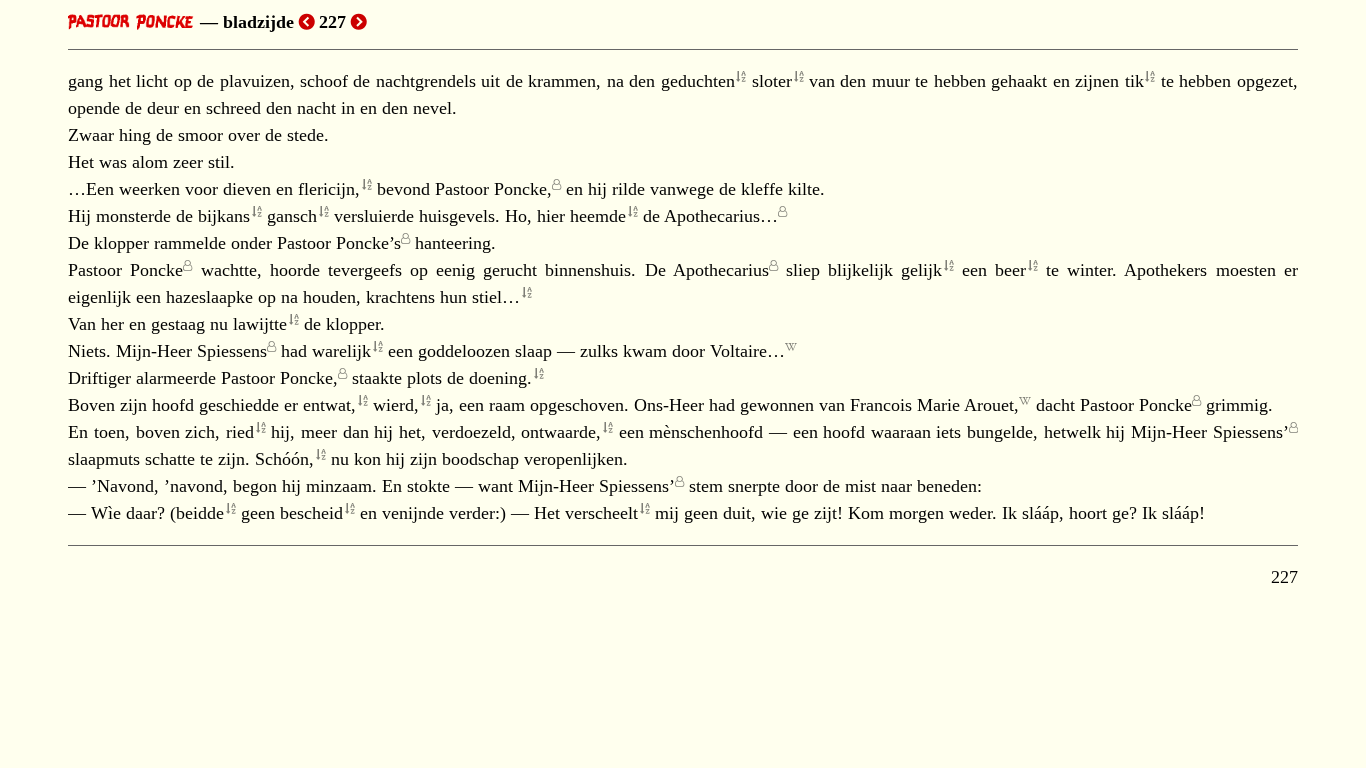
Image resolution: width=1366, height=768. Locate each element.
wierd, (396, 405)
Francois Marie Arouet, (934, 405)
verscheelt (601, 513)
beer (1010, 270)
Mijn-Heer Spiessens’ (1210, 432)
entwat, (329, 405)
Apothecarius (721, 270)
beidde (200, 513)
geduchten (698, 81)
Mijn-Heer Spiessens (191, 351)
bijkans (224, 216)
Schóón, (284, 459)
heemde (598, 216)
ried (240, 432)
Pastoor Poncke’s (339, 243)
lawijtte (260, 324)
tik (1134, 81)
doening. (500, 378)
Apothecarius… (721, 216)
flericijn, (329, 189)
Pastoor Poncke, (493, 189)
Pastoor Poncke (125, 270)
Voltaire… (747, 351)
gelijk (921, 270)
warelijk (341, 351)
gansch (292, 216)
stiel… (496, 297)
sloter (772, 81)
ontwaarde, (561, 432)
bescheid (311, 513)
